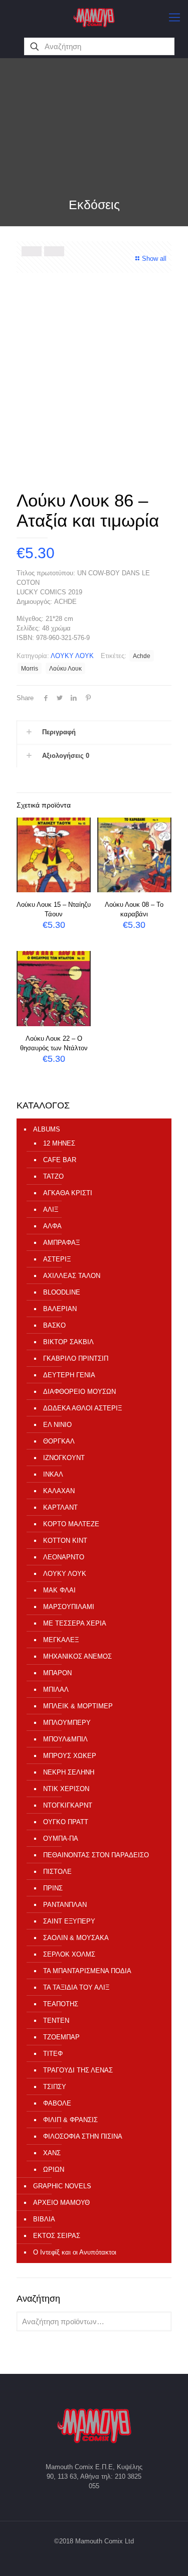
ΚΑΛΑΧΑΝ (59, 1491)
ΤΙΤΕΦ (53, 2054)
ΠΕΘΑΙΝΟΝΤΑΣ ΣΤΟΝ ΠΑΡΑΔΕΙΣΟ (96, 1855)
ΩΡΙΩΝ (54, 2169)
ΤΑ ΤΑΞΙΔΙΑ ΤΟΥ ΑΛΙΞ (76, 1987)
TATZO (53, 1176)
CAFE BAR (60, 1160)
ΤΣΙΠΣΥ (55, 2087)
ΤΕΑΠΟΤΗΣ (61, 2004)
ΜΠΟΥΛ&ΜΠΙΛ (65, 1739)
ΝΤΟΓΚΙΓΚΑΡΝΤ (68, 1805)
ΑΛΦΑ (52, 1226)
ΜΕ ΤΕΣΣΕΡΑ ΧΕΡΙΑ (75, 1623)
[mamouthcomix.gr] (94, 18)
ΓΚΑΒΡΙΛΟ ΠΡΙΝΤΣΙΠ (76, 1358)
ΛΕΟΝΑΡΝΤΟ (64, 1557)
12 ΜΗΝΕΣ (59, 1143)
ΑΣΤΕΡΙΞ (57, 1259)
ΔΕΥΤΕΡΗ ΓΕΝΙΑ (69, 1375)
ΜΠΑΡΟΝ (57, 1673)
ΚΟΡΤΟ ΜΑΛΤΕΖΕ (71, 1524)
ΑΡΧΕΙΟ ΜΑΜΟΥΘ (61, 2203)
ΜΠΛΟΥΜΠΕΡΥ (67, 1723)
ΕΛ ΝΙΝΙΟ (57, 1425)
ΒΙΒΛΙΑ (44, 2219)
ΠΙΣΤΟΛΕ (57, 1872)
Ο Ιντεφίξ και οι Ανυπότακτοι (75, 2252)
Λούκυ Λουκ (65, 668)
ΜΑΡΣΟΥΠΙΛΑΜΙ (69, 1607)
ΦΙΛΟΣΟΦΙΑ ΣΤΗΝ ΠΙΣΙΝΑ (83, 2136)
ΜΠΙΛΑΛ (56, 1689)
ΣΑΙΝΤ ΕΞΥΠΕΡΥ (69, 1921)
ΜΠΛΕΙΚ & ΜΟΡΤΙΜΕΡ (78, 1706)
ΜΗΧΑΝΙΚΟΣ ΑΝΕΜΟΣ (77, 1656)
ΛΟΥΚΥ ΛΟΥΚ (72, 656)
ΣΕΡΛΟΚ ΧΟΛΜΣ (69, 1954)
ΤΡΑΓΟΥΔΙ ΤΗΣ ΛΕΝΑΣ (78, 2070)
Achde (142, 656)
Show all (154, 259)
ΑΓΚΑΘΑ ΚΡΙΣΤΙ (68, 1193)
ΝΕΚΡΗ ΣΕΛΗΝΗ (69, 1772)
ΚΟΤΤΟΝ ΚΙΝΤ (65, 1541)
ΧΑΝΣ (52, 2153)
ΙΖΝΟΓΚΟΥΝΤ (64, 1458)
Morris (30, 668)
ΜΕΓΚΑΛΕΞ (61, 1640)
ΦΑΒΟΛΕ (57, 2103)
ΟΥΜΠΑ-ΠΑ (61, 1838)
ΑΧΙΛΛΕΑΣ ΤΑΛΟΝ (72, 1276)
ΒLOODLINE (62, 1292)
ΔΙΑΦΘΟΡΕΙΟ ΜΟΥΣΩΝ (79, 1392)
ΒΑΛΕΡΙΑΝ (60, 1309)
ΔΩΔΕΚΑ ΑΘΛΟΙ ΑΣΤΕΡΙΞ (82, 1408)
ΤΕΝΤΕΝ (56, 2021)
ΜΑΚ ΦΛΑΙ (59, 1590)
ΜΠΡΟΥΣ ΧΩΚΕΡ (70, 1756)
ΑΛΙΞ (51, 1210)
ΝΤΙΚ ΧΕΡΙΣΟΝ (66, 1789)
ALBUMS (47, 1129)
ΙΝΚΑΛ (53, 1474)
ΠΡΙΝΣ (53, 1888)
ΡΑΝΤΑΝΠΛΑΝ (65, 1905)
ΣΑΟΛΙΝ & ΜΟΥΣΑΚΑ (76, 1938)
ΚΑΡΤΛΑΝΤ (60, 1507)
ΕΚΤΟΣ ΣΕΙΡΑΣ (57, 2236)
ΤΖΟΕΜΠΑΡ (61, 2037)
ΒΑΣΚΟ (54, 1325)
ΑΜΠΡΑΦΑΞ (61, 1243)
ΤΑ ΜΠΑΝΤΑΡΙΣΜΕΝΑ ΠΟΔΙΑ (87, 1971)
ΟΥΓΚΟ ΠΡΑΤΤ (66, 1822)
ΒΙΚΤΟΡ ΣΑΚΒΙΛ (68, 1342)
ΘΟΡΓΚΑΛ (59, 1441)
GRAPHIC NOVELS (62, 2186)
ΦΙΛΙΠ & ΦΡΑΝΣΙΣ (70, 2120)
